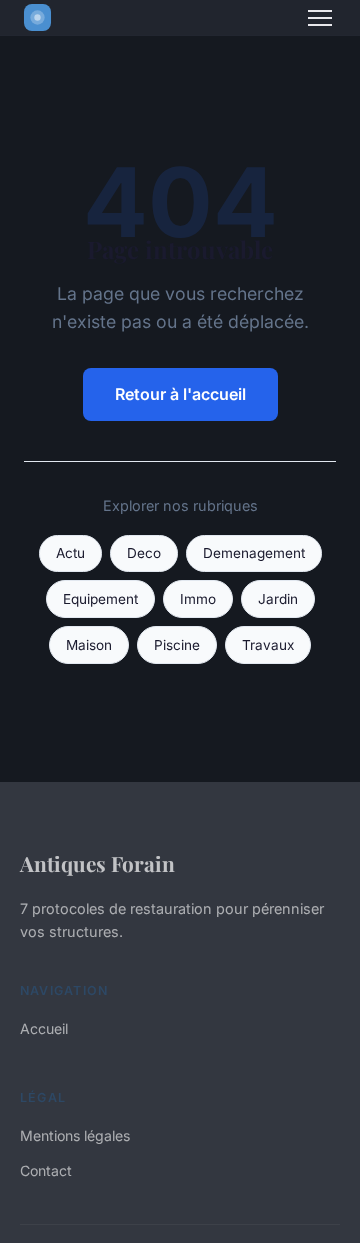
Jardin (278, 599)
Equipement (100, 599)
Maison (89, 645)
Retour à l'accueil (180, 394)
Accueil (44, 1028)
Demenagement (254, 553)
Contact (46, 1170)
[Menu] (320, 18)
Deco (144, 553)
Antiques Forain (97, 863)
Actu (70, 553)
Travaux (268, 645)
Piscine (177, 645)
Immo (198, 599)
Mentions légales (75, 1135)
